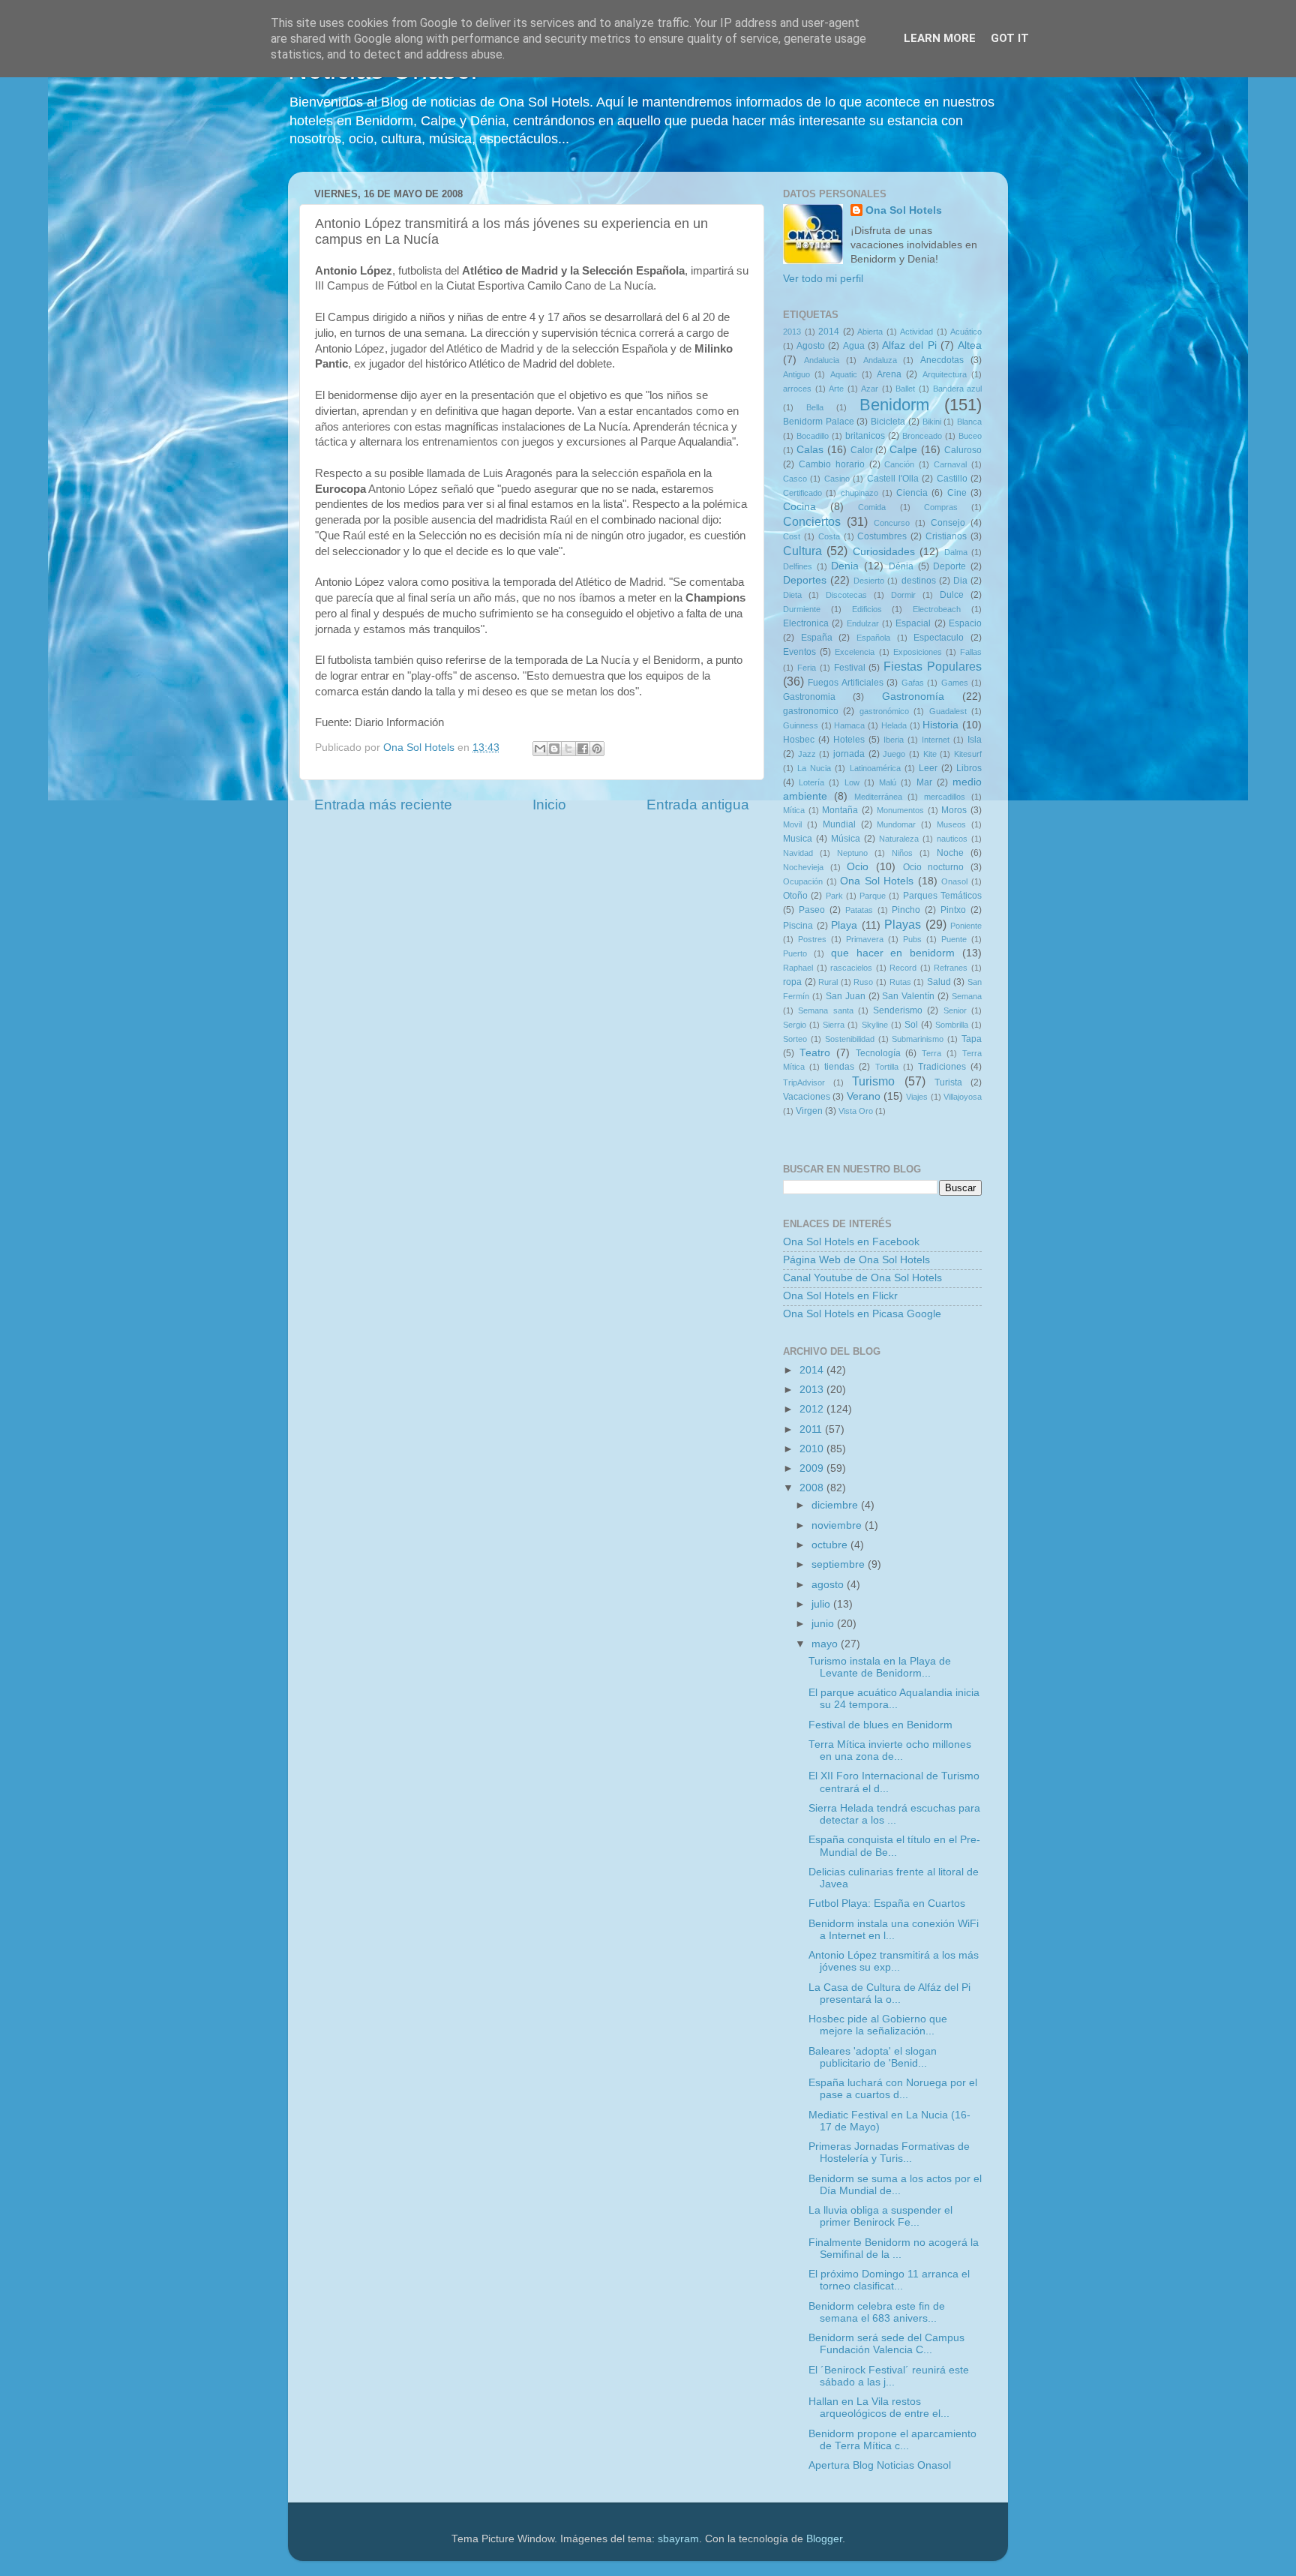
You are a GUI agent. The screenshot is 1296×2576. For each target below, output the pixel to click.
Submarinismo (918, 1039)
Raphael (798, 968)
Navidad (798, 853)
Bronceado (922, 436)
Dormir (903, 595)
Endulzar (863, 623)
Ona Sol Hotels (904, 210)
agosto (829, 1585)
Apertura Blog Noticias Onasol (880, 2465)
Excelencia (855, 652)
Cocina (799, 507)
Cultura (802, 551)
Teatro (815, 1053)
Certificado (802, 493)
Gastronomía (913, 697)
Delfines (798, 566)
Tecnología (878, 1053)
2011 (812, 1429)
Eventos (799, 652)
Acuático (966, 332)
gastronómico (884, 711)
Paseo (812, 910)
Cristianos (946, 536)
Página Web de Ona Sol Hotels (856, 1260)
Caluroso (963, 450)
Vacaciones (807, 1097)
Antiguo (796, 374)
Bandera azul (958, 389)
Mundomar (896, 824)
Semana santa (825, 1010)
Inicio (549, 805)
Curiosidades (884, 552)
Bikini (932, 422)
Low (852, 782)
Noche (950, 853)
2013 (792, 332)
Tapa (972, 1039)
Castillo (952, 479)
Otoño (795, 896)
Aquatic (844, 374)
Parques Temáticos (942, 896)
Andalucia (822, 360)
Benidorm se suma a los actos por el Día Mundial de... (895, 2185)
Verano (864, 1096)
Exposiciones (918, 652)
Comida (872, 507)
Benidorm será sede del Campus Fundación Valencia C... (886, 2344)
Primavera (865, 939)
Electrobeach (937, 609)
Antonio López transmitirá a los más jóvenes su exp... (894, 1961)
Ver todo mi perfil (823, 279)
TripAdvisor (804, 1082)
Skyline (875, 1025)
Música (846, 839)
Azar (870, 389)
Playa (844, 925)
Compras (941, 507)
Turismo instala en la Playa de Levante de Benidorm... (880, 1667)
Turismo (873, 1081)
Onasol (954, 881)
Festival (850, 668)
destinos (919, 581)
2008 (813, 1488)
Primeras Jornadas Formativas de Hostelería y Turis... (889, 2153)
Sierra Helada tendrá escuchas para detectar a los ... (894, 1814)
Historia (940, 725)
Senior (955, 1010)
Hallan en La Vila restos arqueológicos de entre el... (879, 2408)
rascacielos (851, 968)
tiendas (839, 1067)
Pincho (906, 910)
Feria (807, 668)
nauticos (952, 839)
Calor (862, 450)
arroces (797, 389)
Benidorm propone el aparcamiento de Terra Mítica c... (892, 2440)
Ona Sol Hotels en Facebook (851, 1242)
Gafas (913, 683)
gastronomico (811, 711)
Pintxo (953, 910)
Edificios (867, 609)
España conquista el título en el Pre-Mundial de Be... (894, 1846)
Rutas (900, 982)
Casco (795, 479)
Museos (951, 824)
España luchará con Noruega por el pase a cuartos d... (893, 2089)
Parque (873, 896)
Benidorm (894, 405)
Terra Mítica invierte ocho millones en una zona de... (890, 1750)
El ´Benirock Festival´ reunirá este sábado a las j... (889, 2376)
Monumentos (900, 810)
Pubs (912, 939)
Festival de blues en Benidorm (880, 1725)
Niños (902, 853)
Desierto (869, 581)
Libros (969, 768)
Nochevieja (803, 867)
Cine (957, 493)
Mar (924, 782)
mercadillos (945, 797)
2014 (829, 332)
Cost (792, 536)
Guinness (801, 725)
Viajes (917, 1097)
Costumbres (882, 536)
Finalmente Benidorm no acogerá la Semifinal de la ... (894, 2249)
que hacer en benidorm (893, 953)
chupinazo (859, 493)
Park (834, 896)
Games (955, 683)
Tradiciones (942, 1067)
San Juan (846, 996)
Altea (970, 345)
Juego (894, 754)
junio (824, 1624)
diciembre (836, 1505)
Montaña (840, 810)
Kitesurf (968, 754)
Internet (936, 740)
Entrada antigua (698, 805)
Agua (854, 346)
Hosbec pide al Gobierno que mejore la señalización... (878, 2025)
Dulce (952, 595)
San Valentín (908, 996)
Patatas (859, 910)
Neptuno (852, 853)
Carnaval (950, 464)
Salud (939, 982)
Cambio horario (832, 464)
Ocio (858, 867)
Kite (930, 754)
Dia (960, 581)
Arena (889, 374)
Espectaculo (939, 638)
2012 (813, 1409)
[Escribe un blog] (554, 749)
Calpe (903, 450)
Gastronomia (809, 697)
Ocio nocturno (934, 867)
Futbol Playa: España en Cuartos (887, 1903)
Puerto (795, 953)
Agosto (811, 346)
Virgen (809, 1111)
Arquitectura (945, 374)
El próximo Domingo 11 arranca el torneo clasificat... (889, 2280)
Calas (810, 450)
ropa (792, 982)
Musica (798, 839)
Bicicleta (888, 422)
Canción (899, 464)
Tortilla (887, 1067)
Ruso (863, 982)
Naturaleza (899, 839)
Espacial (913, 623)
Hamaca (849, 725)
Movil (792, 824)
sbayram (678, 2539)
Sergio (795, 1025)
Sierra (834, 1025)
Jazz (807, 754)
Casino (837, 479)
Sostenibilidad (850, 1039)
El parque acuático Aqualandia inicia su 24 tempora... (894, 1699)
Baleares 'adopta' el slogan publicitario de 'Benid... (873, 2057)
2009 (813, 1468)
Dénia (901, 566)
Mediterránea (878, 797)
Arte (836, 389)
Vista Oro (856, 1111)
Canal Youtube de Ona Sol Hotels (862, 1278)
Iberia (894, 740)
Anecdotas (942, 360)
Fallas (971, 652)
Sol (911, 1025)
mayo (826, 1644)
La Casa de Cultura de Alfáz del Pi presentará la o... (889, 1994)
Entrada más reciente (383, 805)
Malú (888, 782)
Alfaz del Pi (909, 345)
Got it (1010, 38)
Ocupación (803, 881)
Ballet (905, 389)
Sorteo (795, 1039)
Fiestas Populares (933, 666)
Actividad (916, 332)
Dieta (792, 595)
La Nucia (814, 768)
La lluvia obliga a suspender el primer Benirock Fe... (880, 2216)
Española (873, 638)
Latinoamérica (875, 768)
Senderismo (898, 1010)
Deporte (949, 566)
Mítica (794, 810)
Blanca (969, 422)
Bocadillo (813, 436)
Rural (828, 982)
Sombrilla (952, 1025)
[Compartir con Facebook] (583, 749)
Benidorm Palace (819, 422)
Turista (948, 1082)
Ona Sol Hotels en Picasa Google (862, 1314)
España (817, 638)
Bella (815, 407)
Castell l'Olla (893, 479)
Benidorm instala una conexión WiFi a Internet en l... (894, 1930)
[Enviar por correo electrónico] (540, 749)
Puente (954, 939)
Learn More (940, 38)
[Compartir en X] (568, 749)
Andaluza (880, 360)
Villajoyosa (963, 1097)
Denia (845, 566)
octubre (831, 1545)
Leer (928, 768)
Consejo (948, 523)
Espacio (965, 623)
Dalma (956, 552)
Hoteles (849, 740)
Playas (903, 924)
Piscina (798, 926)
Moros (954, 810)
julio (822, 1604)
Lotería (811, 782)
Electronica (806, 623)
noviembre (838, 1525)
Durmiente (802, 609)
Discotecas (846, 595)
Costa (829, 536)
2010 (813, 1449)
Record (903, 968)
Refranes (951, 968)
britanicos (865, 436)
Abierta (870, 332)
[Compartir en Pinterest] (597, 749)
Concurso (892, 523)
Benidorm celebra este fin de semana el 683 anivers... (877, 2312)
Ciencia (912, 493)
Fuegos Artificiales (845, 683)
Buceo (970, 436)
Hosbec (799, 740)
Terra (931, 1053)
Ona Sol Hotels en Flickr (840, 1296)
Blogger (824, 2539)
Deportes (805, 580)
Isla (975, 740)
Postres (812, 939)
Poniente (966, 926)
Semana (967, 996)
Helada (894, 725)
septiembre (840, 1564)
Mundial (839, 824)
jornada (849, 754)
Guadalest (948, 711)
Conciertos (812, 521)
